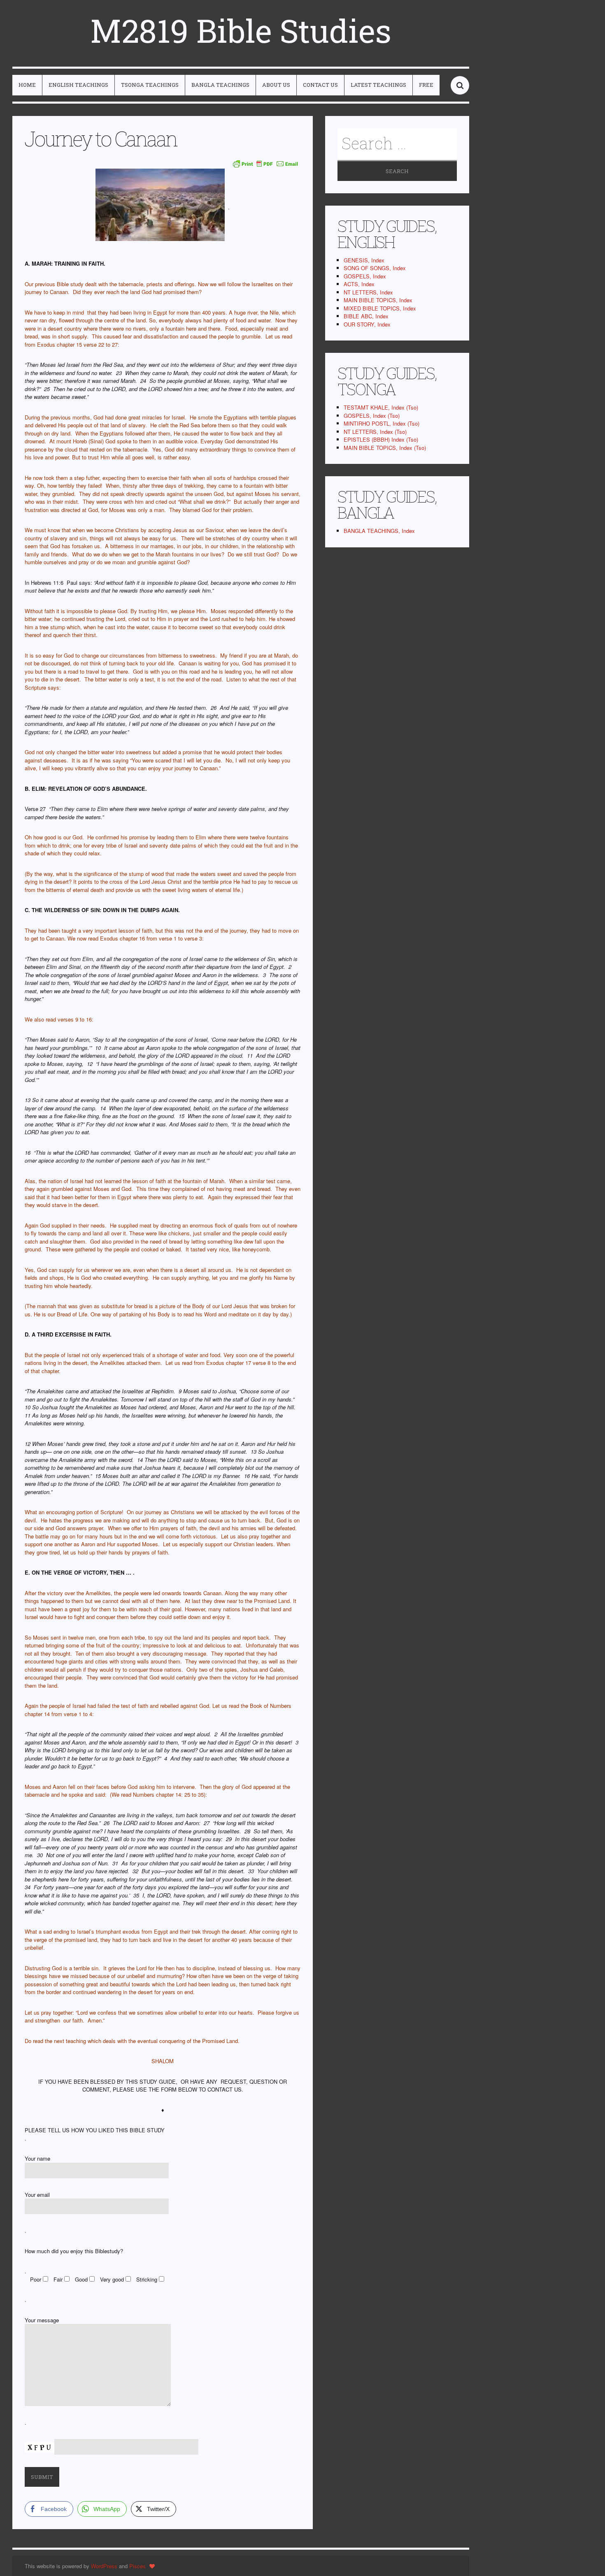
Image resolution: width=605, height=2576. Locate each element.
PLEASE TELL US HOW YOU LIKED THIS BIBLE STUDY (95, 2130)
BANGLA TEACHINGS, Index (379, 531)
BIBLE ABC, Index (366, 316)
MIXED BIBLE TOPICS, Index (380, 308)
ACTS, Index (359, 284)
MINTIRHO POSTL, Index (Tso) (382, 423)
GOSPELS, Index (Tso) (372, 416)
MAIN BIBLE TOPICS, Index (378, 300)
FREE (426, 85)
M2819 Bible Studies (241, 30)
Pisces (137, 2566)
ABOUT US (276, 85)
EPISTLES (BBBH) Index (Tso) (381, 439)
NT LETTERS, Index (368, 292)
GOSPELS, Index (365, 276)
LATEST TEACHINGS (378, 85)
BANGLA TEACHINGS (220, 85)
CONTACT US (320, 85)
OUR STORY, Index (367, 324)
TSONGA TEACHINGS (150, 85)
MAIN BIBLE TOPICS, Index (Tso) (385, 448)
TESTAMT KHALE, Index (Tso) (381, 407)
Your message (42, 2320)
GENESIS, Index (364, 260)
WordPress (104, 2566)
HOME (27, 85)
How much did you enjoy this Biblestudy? (74, 2251)
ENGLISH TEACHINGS (78, 85)
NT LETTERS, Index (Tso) (375, 432)
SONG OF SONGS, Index (375, 268)
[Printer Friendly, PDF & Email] (265, 164)
